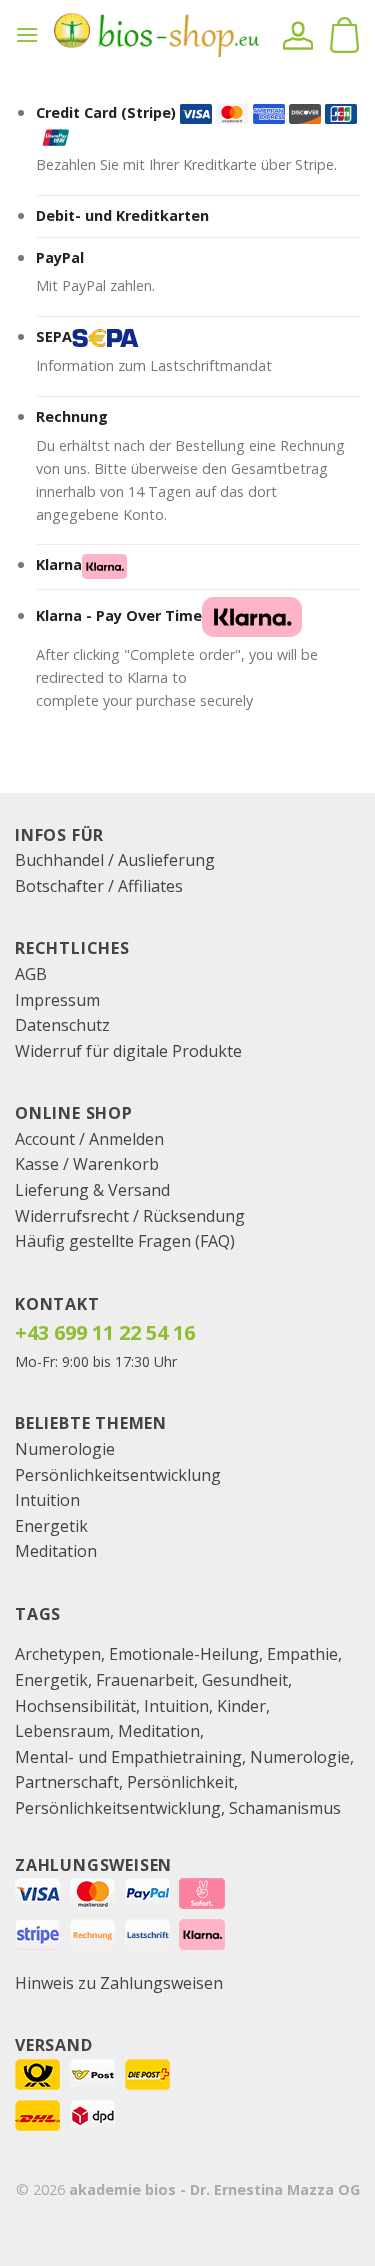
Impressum (57, 1000)
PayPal (60, 257)
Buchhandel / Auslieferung (115, 860)
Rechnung (72, 416)
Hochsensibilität (75, 1706)
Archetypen (58, 1654)
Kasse (37, 1164)
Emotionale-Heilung (184, 1654)
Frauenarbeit (145, 1680)
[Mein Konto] (298, 35)
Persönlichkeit (180, 1782)
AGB (31, 974)
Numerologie (65, 1449)
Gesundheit (245, 1680)
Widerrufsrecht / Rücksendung (130, 1216)
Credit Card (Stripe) (106, 112)
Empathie (302, 1654)
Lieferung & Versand (92, 1190)
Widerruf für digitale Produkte (128, 1051)
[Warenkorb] (344, 35)
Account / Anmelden (89, 1139)
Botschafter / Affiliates (99, 886)
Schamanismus (285, 1808)
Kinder (241, 1706)
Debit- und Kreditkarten (122, 215)
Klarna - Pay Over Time (119, 615)
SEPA (54, 336)
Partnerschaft (67, 1782)
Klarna (59, 564)
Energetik (51, 1526)
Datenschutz (62, 1025)
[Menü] (27, 34)
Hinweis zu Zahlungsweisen (119, 1983)
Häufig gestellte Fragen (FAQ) (125, 1241)
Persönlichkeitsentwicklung (118, 1475)
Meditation (56, 1551)
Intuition (47, 1500)
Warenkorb (116, 1164)
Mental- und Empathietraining (128, 1757)
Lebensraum (62, 1731)
